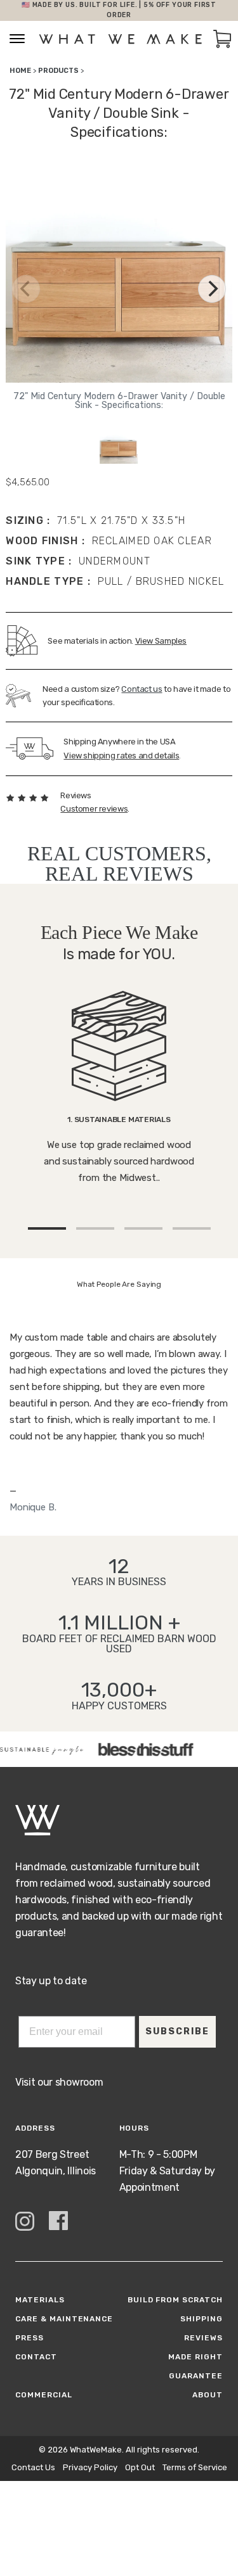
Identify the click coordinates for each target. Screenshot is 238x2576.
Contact (36, 2357)
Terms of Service (195, 2467)
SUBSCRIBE (177, 2031)
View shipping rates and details (121, 756)
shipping (202, 2319)
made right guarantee (195, 2366)
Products (58, 71)
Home (20, 71)
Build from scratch (175, 2300)
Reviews (203, 2338)
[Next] (212, 289)
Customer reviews (94, 809)
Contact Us (33, 2467)
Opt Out (140, 2467)
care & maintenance (64, 2319)
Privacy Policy (90, 2467)
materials (40, 2300)
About (208, 2395)
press (30, 2338)
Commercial (44, 2395)
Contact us (142, 689)
